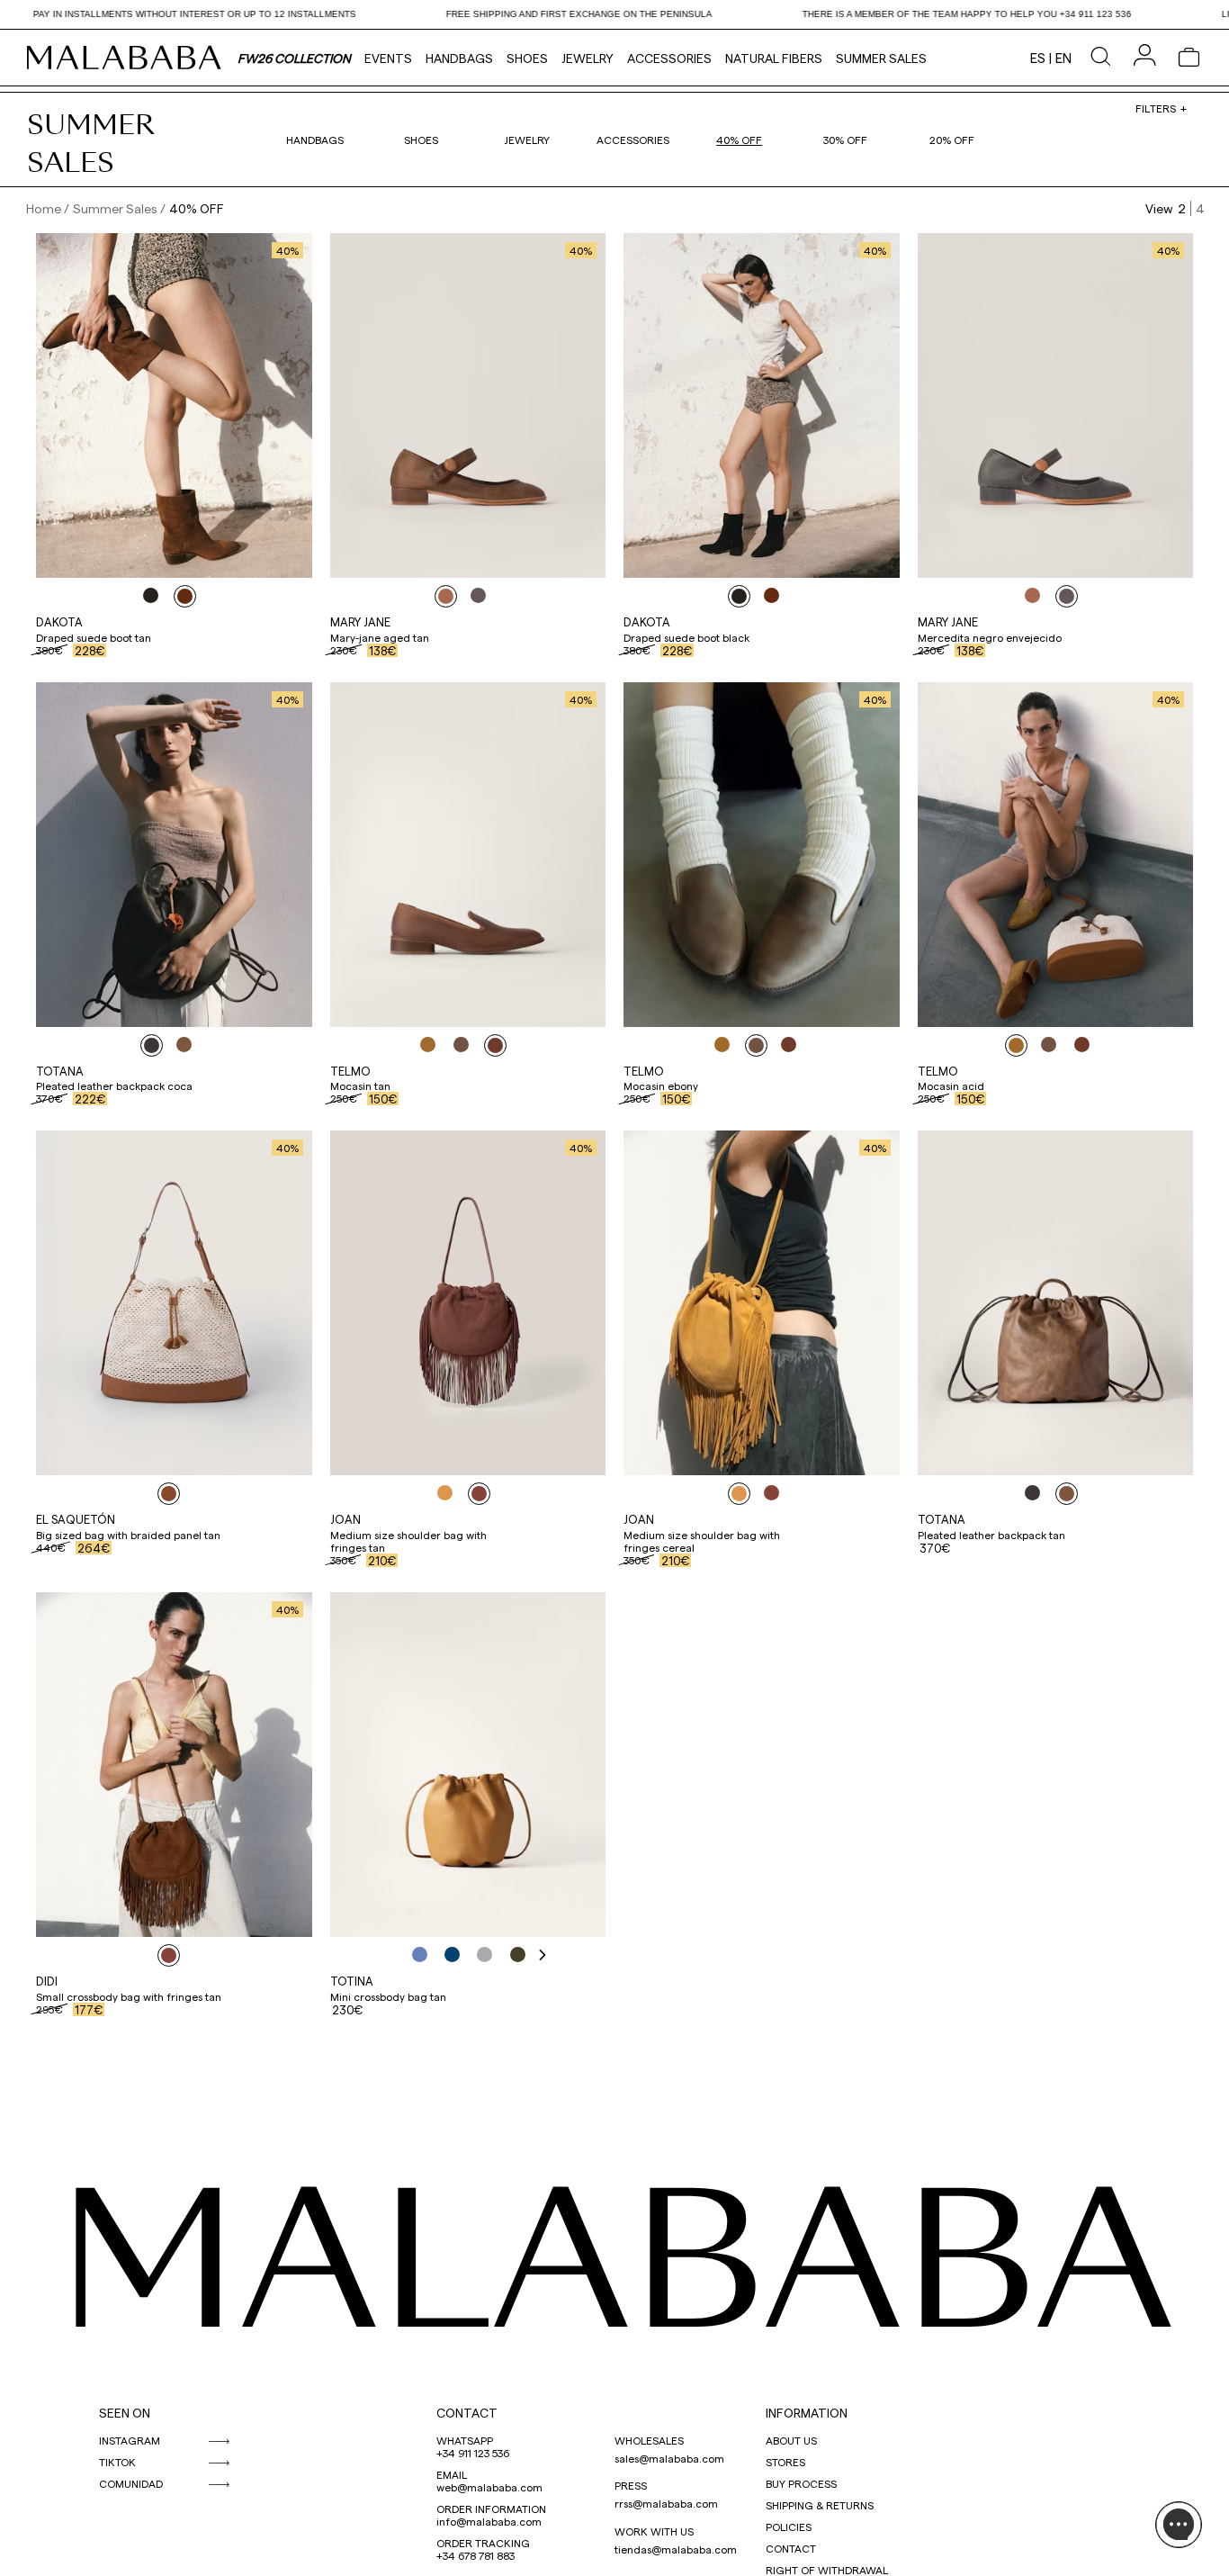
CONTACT (467, 2413)
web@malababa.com (489, 2487)
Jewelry (588, 58)
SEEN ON (125, 2413)
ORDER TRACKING (483, 2543)
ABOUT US (791, 2440)
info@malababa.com (489, 2521)
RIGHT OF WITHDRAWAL (827, 2570)
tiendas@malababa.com (676, 2549)
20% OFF (952, 140)
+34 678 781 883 (475, 2555)
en (1063, 58)
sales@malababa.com (669, 2458)
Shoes (527, 58)
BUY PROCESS (801, 2483)
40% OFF (739, 140)
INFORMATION (807, 2413)
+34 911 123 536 (473, 2453)
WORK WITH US (654, 2531)
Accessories (669, 58)
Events (388, 58)
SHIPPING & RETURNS (820, 2505)
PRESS (631, 2485)
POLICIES (789, 2526)
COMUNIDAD (131, 2483)
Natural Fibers (774, 58)
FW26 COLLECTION (294, 58)
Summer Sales (881, 58)
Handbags (459, 58)
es (1038, 58)
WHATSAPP (465, 2440)
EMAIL (452, 2474)
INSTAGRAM (130, 2440)
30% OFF (845, 140)
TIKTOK (117, 2462)
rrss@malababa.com (666, 2503)
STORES (785, 2462)
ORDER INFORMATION (491, 2508)
